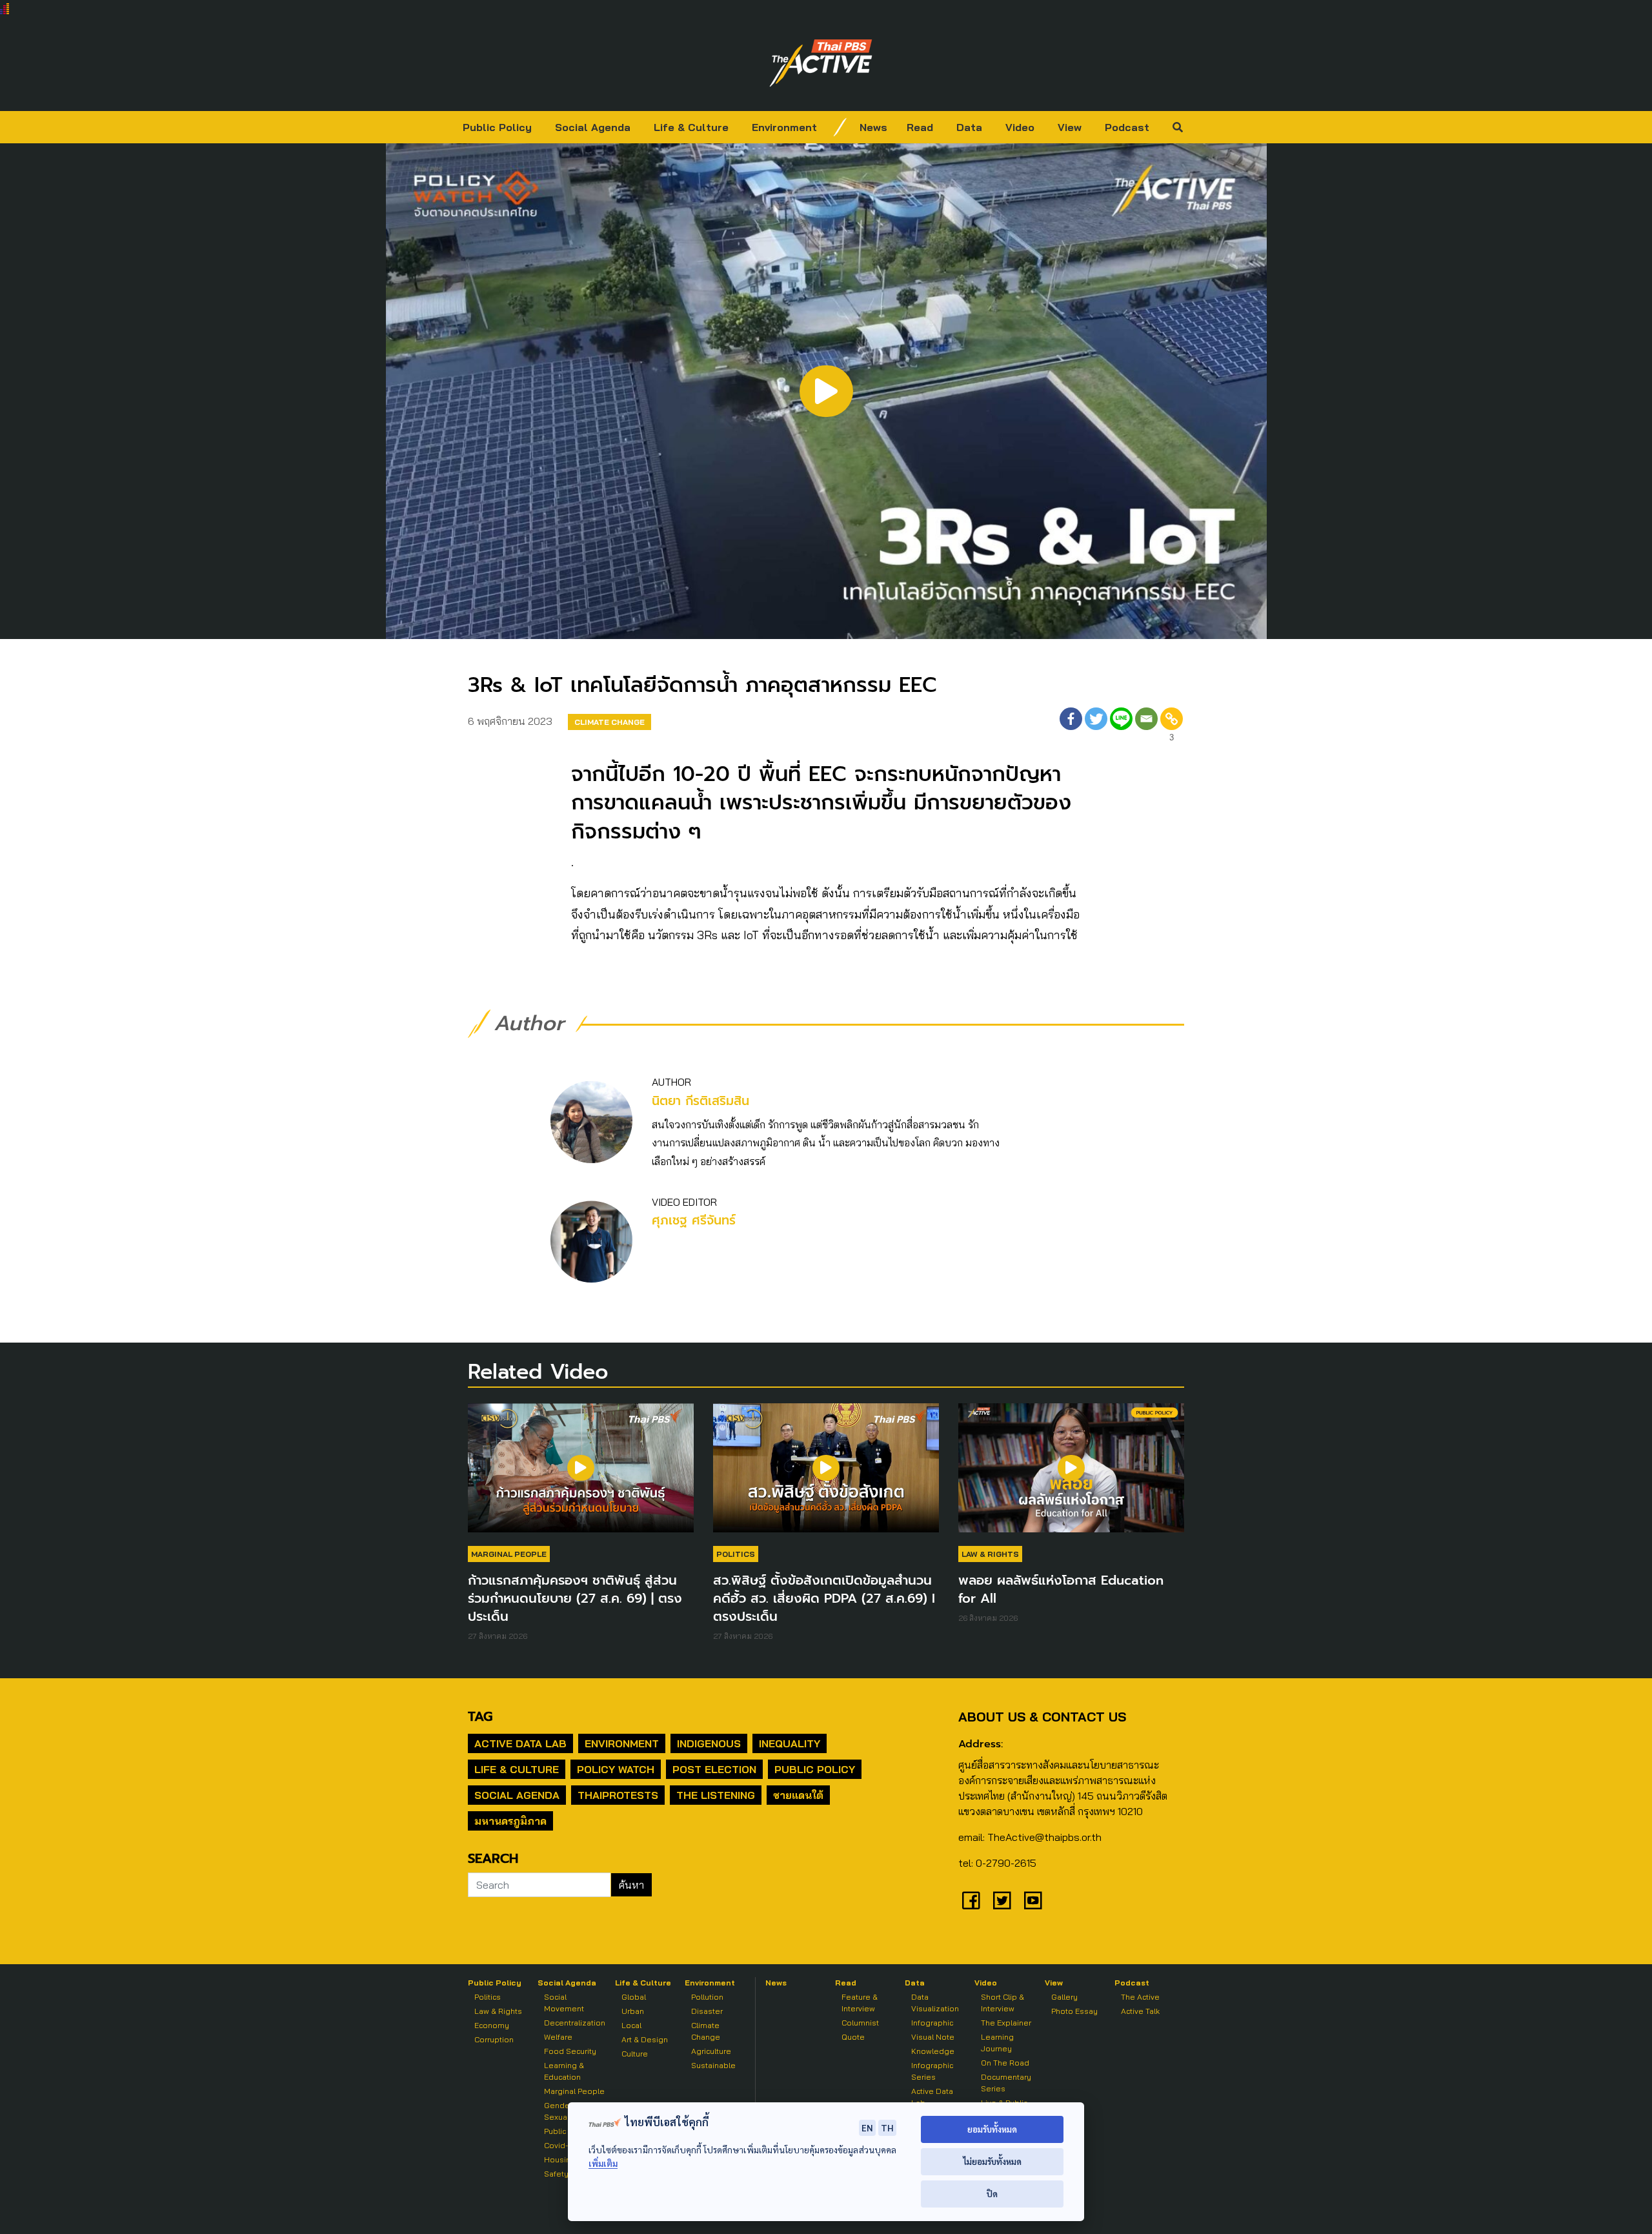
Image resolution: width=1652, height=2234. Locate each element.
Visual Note (933, 2037)
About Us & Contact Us (1042, 1717)
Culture (635, 2054)
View (1070, 127)
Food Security (570, 2051)
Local (631, 2025)
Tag (480, 1716)
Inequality (790, 1743)
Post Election (714, 1769)
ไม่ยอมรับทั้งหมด (992, 2161)
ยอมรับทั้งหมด (992, 2129)
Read (920, 127)
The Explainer (1006, 2023)
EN (867, 2127)
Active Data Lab (520, 1743)
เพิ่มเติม (603, 2163)
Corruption (494, 2039)
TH (887, 2127)
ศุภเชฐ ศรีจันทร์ (694, 1220)
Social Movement (564, 2003)
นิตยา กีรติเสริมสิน (700, 1101)
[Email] (1146, 726)
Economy (492, 2025)
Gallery (1064, 1997)
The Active (1140, 1997)
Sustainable (713, 2065)
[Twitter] (1096, 726)
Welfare (558, 2037)
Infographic (932, 2023)
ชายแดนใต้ (798, 1795)
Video (1020, 127)
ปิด (992, 2194)
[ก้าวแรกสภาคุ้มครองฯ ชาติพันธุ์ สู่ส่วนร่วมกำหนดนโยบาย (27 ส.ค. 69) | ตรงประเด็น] (581, 1474)
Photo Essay (1074, 2011)
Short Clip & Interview (1002, 2003)
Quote (853, 2037)
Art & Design (645, 2039)
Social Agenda (593, 127)
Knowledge (933, 2051)
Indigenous (709, 1743)
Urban (633, 2011)
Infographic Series (932, 2071)
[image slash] (840, 127)
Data (969, 127)
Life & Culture (691, 127)
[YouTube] (1033, 1900)
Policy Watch (616, 1769)
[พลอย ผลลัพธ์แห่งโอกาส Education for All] (1071, 1474)
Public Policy (497, 127)
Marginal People (509, 1554)
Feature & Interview (860, 2003)
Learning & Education (564, 2071)
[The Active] (821, 63)
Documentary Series (1006, 2083)
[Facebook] (1071, 726)
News (873, 127)
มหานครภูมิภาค (510, 1821)
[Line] (1121, 726)
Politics (736, 1554)
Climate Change (609, 722)
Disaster (707, 2011)
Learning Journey (997, 2043)
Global (634, 1997)
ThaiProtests (618, 1795)
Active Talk (1140, 2011)
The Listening (716, 1795)
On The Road (1005, 2063)
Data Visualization (935, 2003)
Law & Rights (990, 1554)
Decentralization (575, 2023)
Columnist (860, 2023)
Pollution (707, 1997)
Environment (784, 127)
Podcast (1127, 127)
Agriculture (711, 2051)
